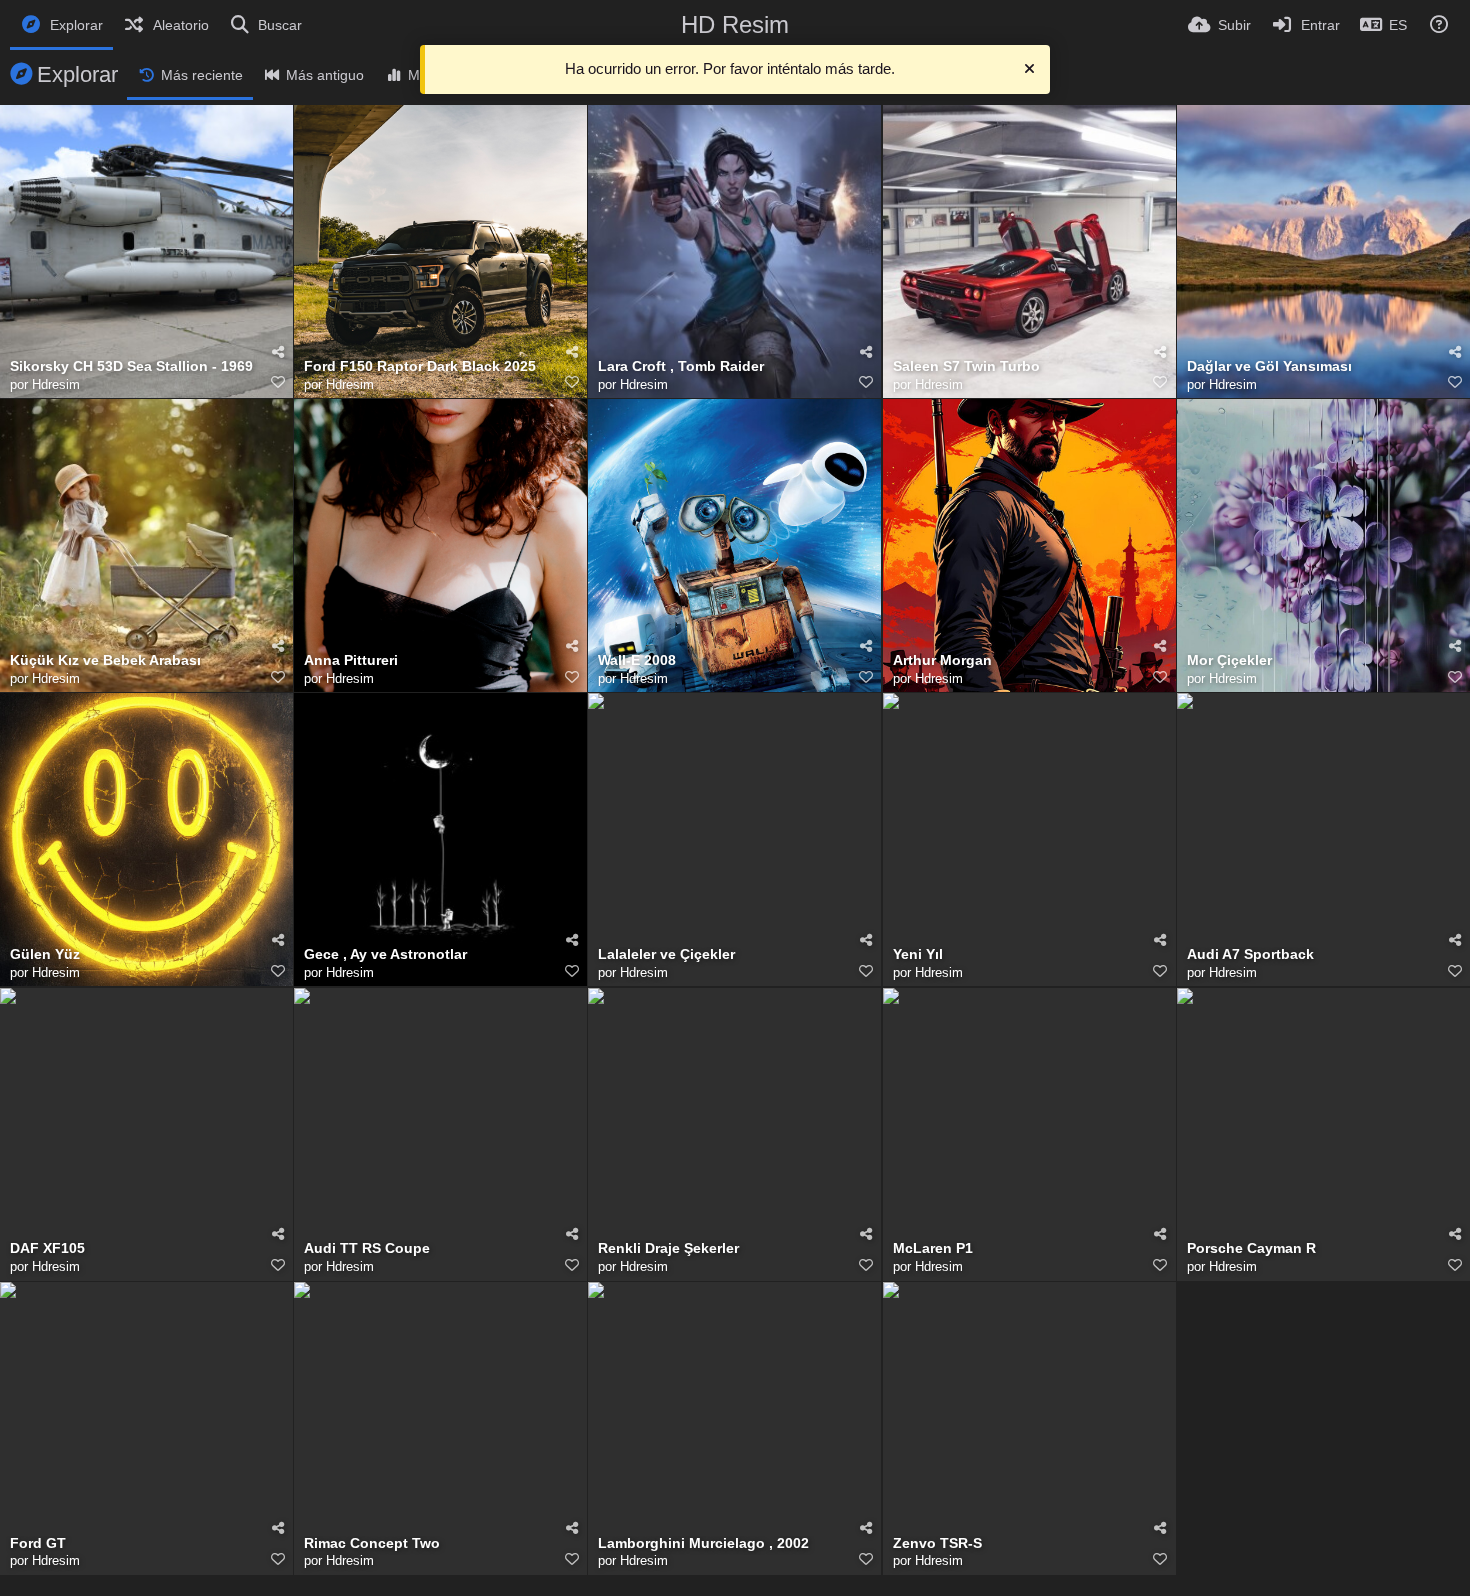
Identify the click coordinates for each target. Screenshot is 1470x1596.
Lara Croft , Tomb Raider (681, 366)
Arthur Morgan (942, 660)
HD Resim (735, 24)
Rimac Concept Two (372, 1543)
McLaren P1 (933, 1248)
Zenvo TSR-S (937, 1543)
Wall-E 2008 (637, 660)
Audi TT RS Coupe (367, 1248)
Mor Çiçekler (1229, 660)
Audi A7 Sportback (1250, 954)
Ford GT (38, 1543)
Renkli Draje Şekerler (668, 1248)
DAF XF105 (47, 1248)
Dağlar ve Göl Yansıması (1269, 366)
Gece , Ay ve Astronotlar (385, 954)
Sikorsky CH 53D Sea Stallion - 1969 (131, 366)
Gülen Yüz (45, 954)
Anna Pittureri (351, 660)
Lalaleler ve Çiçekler (666, 954)
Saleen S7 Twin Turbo (966, 366)
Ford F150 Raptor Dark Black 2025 (420, 366)
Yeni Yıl (918, 954)
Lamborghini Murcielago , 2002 (703, 1543)
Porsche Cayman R (1251, 1248)
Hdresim (56, 384)
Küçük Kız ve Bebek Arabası (105, 660)
